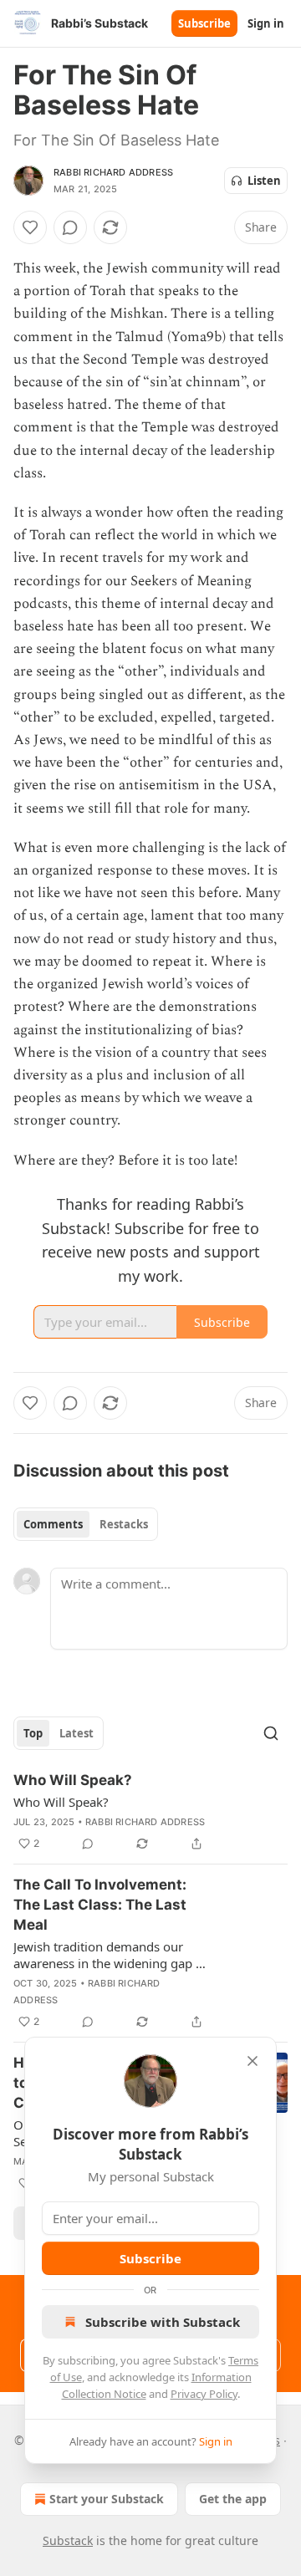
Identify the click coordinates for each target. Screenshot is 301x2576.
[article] (150, 1812)
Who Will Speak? (73, 1780)
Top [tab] (33, 1733)
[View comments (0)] (70, 227)
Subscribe (204, 23)
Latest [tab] (77, 1733)
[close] (253, 2061)
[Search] (271, 1733)
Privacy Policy (204, 2394)
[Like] (30, 227)
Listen (264, 181)
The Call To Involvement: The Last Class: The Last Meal (100, 1905)
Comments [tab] (53, 1524)
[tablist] (86, 1524)
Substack (68, 2540)
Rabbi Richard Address (113, 172)
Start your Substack (107, 2499)
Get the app (233, 2499)
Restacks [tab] (124, 1524)
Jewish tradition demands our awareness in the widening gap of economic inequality (110, 1955)
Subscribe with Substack (163, 2322)
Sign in (266, 23)
